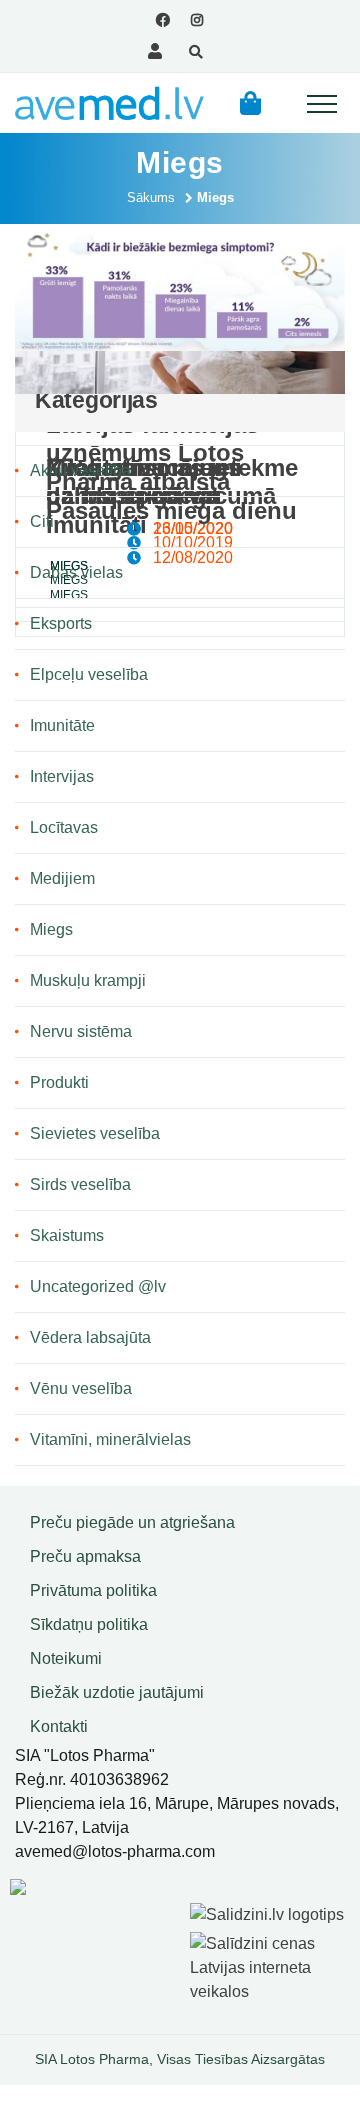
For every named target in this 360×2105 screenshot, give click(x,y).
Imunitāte (62, 725)
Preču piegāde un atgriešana (132, 1522)
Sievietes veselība (95, 1133)
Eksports (61, 623)
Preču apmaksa (85, 1556)
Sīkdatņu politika (89, 1624)
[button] (250, 102)
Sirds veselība (80, 1184)
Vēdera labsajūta (90, 1337)
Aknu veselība (80, 470)
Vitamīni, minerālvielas (110, 1439)
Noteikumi (66, 1658)
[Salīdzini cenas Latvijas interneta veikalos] (270, 1964)
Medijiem (62, 878)
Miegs (51, 929)
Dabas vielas (76, 572)
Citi (42, 521)
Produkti (59, 1082)
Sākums (151, 197)
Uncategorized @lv (98, 1286)
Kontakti (59, 1726)
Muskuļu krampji (88, 980)
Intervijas (62, 776)
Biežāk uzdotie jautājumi (117, 1692)
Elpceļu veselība (89, 674)
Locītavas (64, 827)
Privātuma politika (93, 1590)
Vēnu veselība (81, 1388)
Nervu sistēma (81, 1031)
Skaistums (67, 1235)
